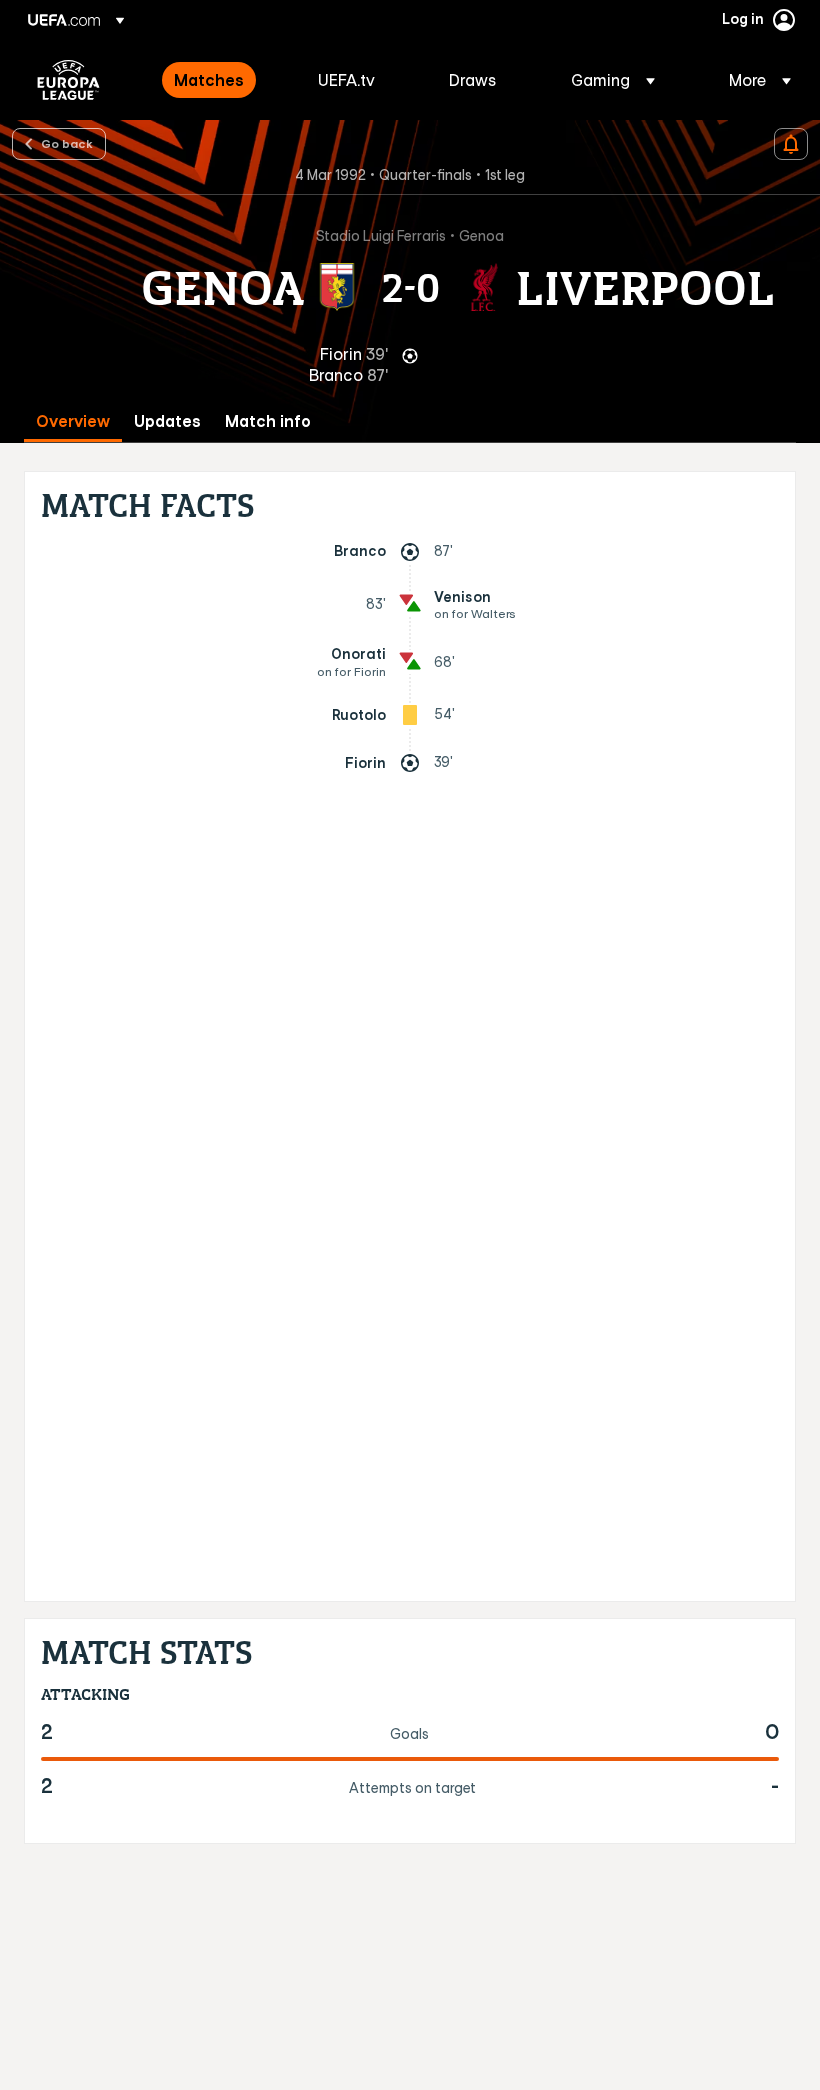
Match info (268, 421)
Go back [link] (67, 143)
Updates (167, 421)
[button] (613, 80)
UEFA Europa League (68, 80)
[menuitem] (221, 80)
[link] (209, 80)
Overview (73, 421)
